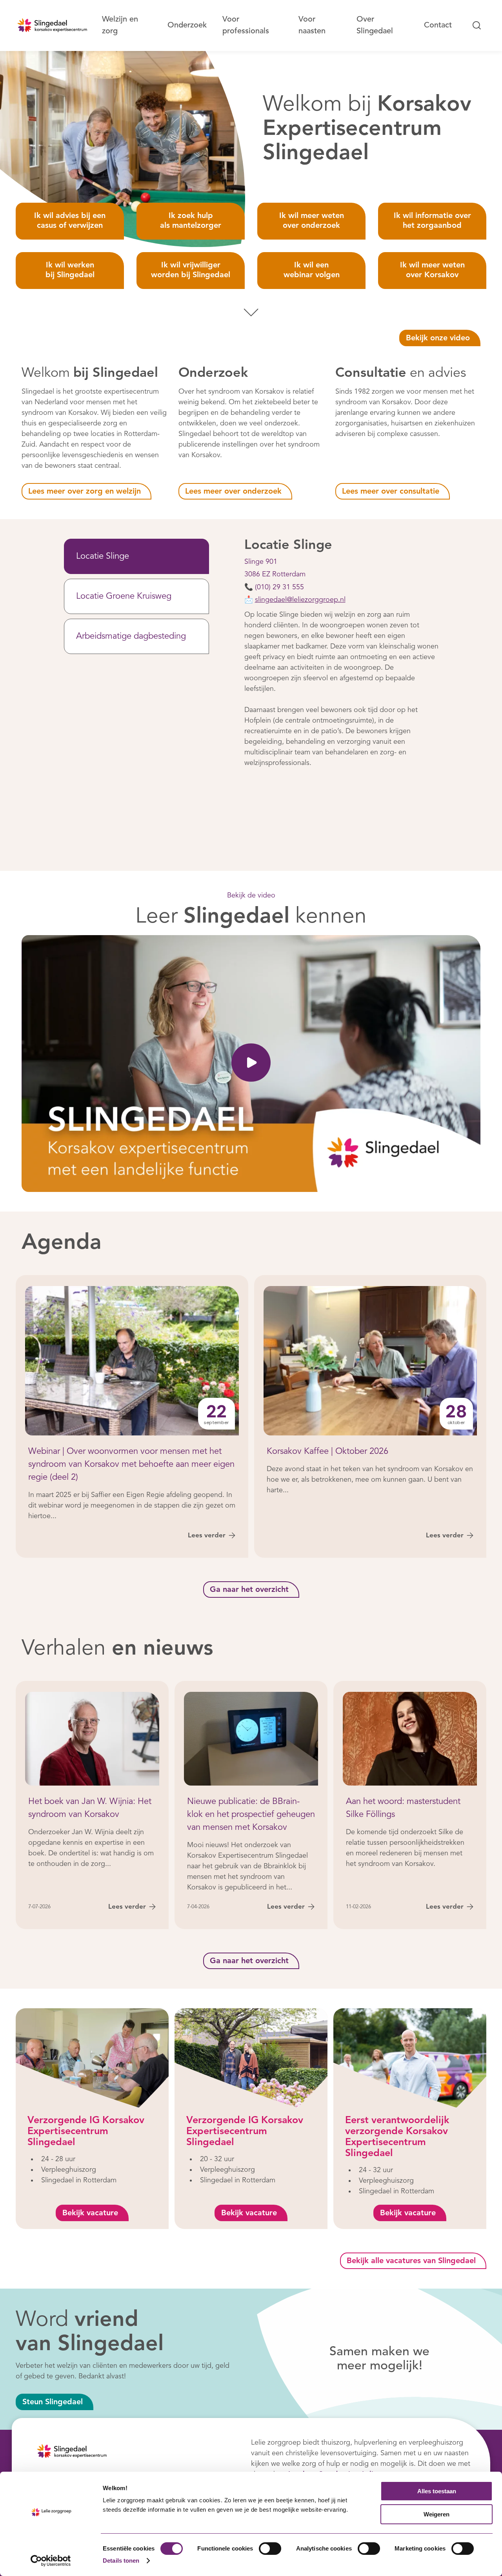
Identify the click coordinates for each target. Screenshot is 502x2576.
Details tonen (121, 2561)
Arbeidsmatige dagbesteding (131, 636)
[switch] (270, 2549)
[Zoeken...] (477, 25)
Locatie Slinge (103, 556)
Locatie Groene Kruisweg (124, 596)
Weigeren (437, 2514)
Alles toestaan (437, 2491)
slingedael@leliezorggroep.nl (300, 600)
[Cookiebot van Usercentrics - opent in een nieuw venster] (51, 2561)
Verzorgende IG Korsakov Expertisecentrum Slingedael (86, 2132)
